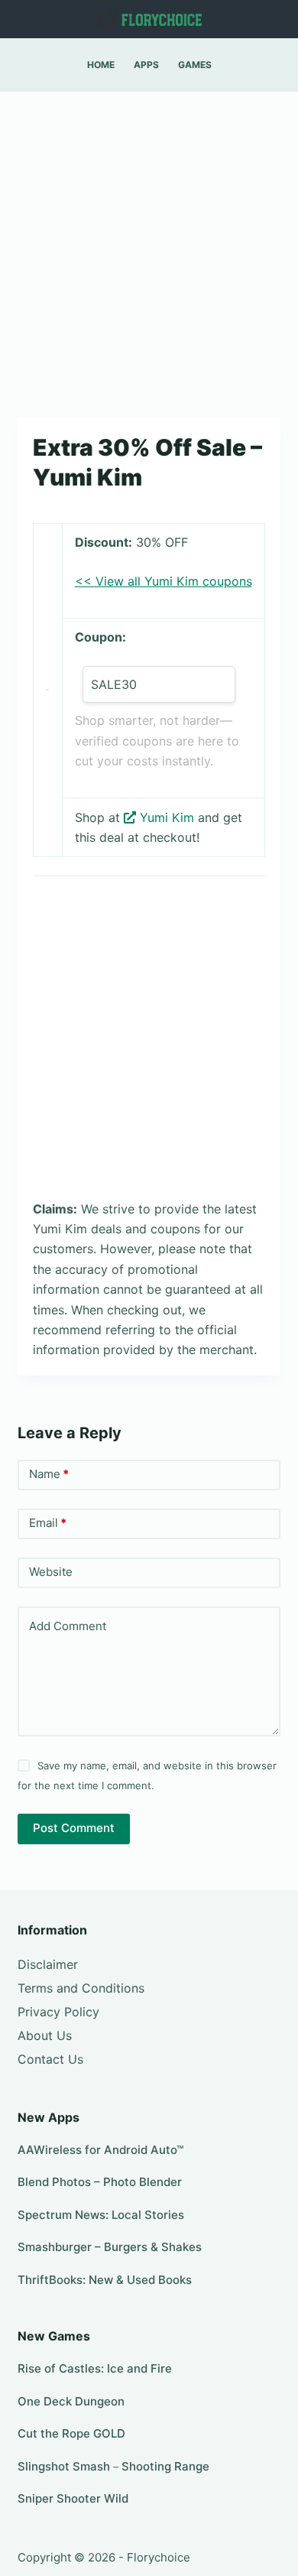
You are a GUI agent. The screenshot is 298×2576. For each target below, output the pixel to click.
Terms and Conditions (81, 1988)
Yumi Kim (167, 817)
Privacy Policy (58, 2012)
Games (195, 65)
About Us (45, 2035)
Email (48, 1523)
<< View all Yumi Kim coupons (164, 581)
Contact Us (50, 2059)
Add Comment (68, 1626)
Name (49, 1474)
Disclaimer (48, 1964)
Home (101, 65)
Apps (146, 65)
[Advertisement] (149, 247)
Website (51, 1572)
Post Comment (74, 1828)
